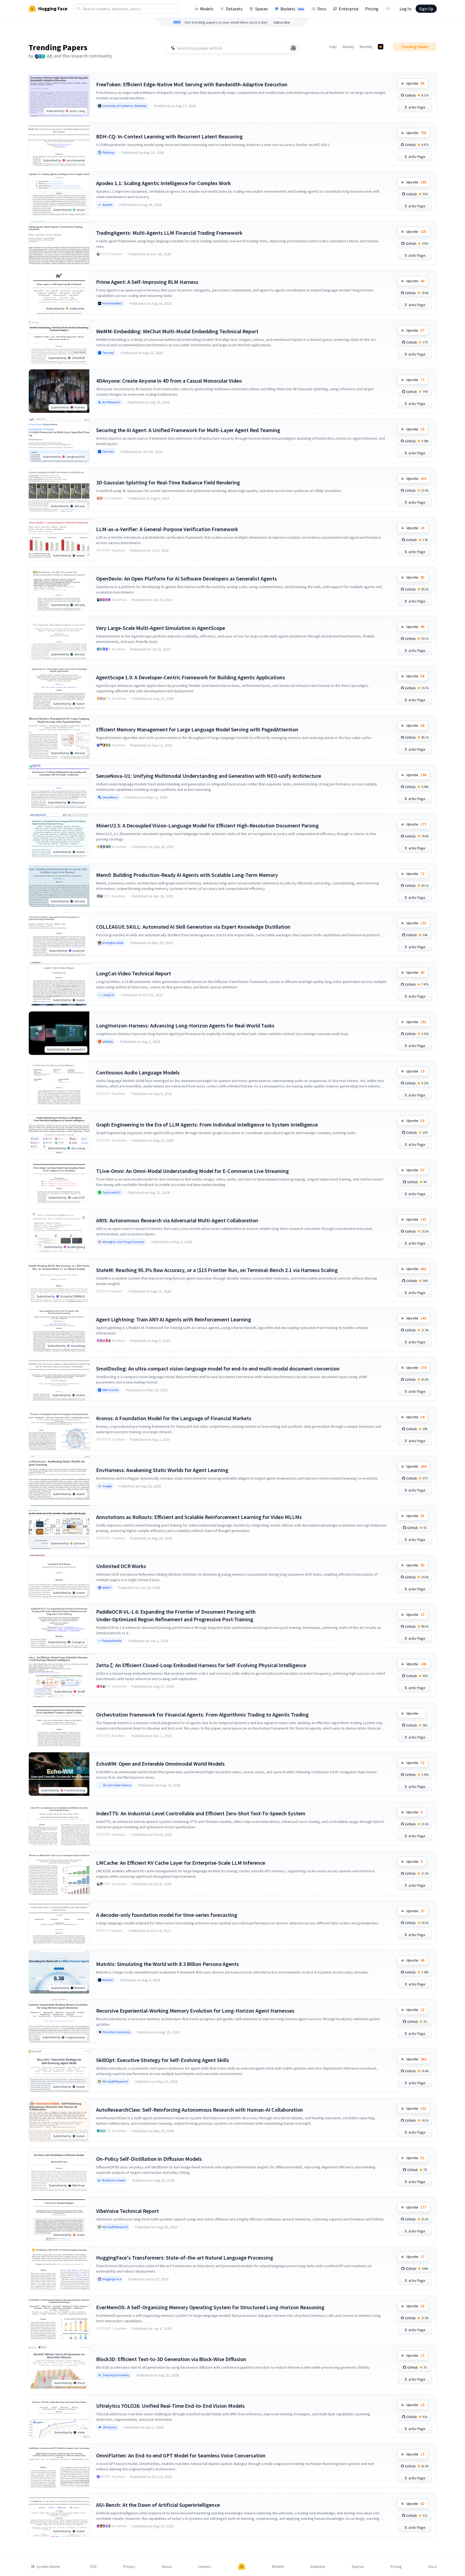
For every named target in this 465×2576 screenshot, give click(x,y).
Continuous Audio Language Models (138, 1072)
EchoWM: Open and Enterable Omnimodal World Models (160, 1764)
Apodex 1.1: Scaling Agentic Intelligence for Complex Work (163, 183)
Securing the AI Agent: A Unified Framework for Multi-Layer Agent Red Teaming (188, 430)
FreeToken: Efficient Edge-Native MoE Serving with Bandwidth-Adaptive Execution (192, 84)
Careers (205, 2567)
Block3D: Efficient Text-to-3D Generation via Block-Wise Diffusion (171, 2359)
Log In (405, 9)
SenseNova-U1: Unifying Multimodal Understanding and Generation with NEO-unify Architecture (209, 776)
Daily (333, 47)
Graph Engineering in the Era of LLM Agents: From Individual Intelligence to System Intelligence (207, 1124)
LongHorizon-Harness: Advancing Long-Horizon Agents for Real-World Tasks (185, 1025)
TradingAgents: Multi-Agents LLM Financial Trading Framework (169, 233)
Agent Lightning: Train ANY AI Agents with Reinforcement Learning (174, 1319)
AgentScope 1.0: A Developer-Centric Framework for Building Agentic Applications (191, 677)
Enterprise (349, 9)
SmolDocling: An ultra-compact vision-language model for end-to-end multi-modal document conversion (218, 1368)
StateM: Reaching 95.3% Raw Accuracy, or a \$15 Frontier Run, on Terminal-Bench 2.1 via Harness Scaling (217, 1270)
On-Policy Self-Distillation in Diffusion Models (149, 2159)
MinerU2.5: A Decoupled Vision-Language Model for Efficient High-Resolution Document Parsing (207, 825)
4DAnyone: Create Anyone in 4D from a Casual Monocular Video (169, 381)
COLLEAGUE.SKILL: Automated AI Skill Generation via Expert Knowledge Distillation (193, 927)
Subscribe (282, 22)
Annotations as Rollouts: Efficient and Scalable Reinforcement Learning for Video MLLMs (199, 1517)
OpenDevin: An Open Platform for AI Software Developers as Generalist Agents (186, 578)
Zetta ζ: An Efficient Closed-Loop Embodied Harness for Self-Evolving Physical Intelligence (201, 1665)
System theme (48, 2567)
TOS (93, 2567)
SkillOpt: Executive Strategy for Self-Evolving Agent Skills (163, 2060)
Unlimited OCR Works (121, 1566)
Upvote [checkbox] (415, 83)
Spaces (262, 9)
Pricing (372, 9)
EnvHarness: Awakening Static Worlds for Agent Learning (162, 1470)
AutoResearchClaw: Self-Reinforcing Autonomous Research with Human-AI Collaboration (200, 2110)
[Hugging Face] (242, 2567)
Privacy (129, 2567)
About (167, 2567)
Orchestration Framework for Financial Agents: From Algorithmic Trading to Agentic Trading (202, 1714)
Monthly (366, 47)
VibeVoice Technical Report (127, 2211)
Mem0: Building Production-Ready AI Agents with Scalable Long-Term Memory (187, 875)
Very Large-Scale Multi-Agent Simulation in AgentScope (161, 628)
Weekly (348, 47)
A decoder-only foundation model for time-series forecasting (167, 1915)
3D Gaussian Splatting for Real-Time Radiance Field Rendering (168, 482)
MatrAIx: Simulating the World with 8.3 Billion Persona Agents (167, 1964)
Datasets (234, 9)
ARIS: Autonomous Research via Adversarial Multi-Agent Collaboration (177, 1220)
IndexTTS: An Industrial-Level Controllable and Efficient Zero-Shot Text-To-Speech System (201, 1813)
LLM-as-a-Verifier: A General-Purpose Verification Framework (167, 529)
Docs (322, 9)
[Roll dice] (293, 48)
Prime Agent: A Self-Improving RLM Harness (147, 282)
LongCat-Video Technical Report (134, 973)
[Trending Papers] (381, 47)
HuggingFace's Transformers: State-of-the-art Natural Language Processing (185, 2258)
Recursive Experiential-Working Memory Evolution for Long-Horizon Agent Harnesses (195, 2011)
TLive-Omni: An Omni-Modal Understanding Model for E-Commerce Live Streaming (192, 1171)
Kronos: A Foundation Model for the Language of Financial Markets (174, 1418)
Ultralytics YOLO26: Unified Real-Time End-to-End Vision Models (170, 2406)
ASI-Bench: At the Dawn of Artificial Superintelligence (158, 2505)
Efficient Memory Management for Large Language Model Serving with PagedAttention (197, 729)
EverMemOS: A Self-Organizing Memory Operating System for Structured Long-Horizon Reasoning (210, 2307)
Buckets (292, 9)
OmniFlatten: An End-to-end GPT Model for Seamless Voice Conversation (181, 2455)
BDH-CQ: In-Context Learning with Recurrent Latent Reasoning (169, 136)
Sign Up (426, 9)
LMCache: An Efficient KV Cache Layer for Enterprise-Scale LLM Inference (181, 1863)
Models (207, 9)
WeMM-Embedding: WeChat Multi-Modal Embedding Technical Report (177, 331)
